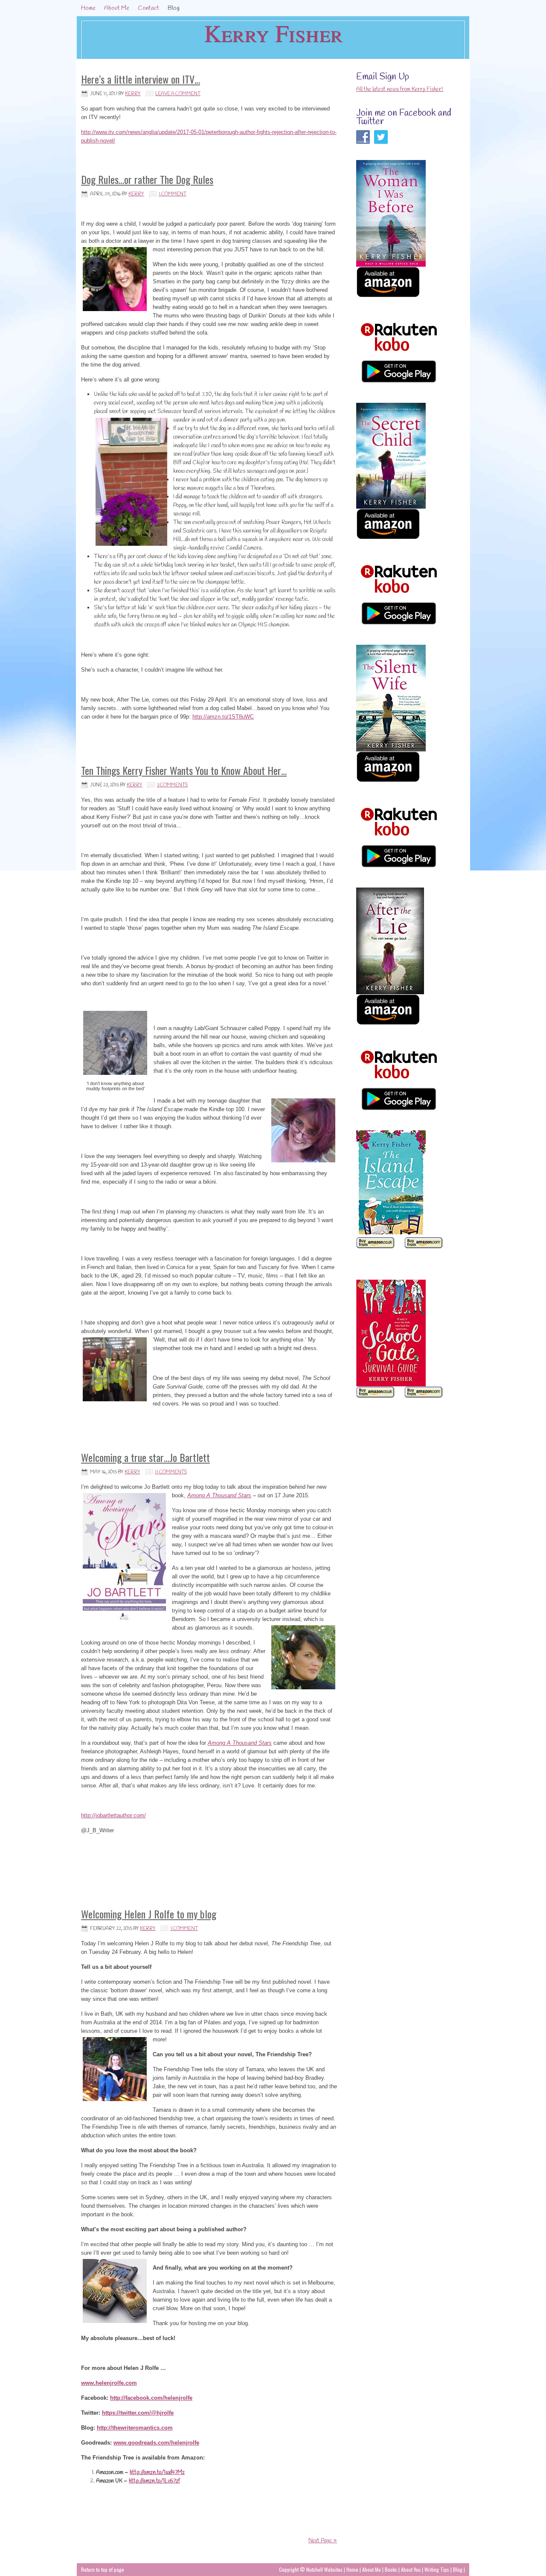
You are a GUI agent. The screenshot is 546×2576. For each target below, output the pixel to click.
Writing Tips (437, 2569)
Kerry (133, 94)
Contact (148, 8)
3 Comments (172, 785)
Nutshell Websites (324, 2569)
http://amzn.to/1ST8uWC (223, 717)
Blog (174, 8)
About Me (117, 8)
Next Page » (323, 2541)
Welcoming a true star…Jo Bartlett (145, 1457)
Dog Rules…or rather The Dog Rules (147, 179)
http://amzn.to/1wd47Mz (157, 2473)
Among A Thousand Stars (219, 1495)
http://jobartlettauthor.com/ (113, 1815)
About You (411, 2569)
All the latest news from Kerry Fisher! (400, 89)
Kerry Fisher (273, 33)
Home (88, 8)
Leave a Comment (178, 94)
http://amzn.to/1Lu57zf (154, 2481)
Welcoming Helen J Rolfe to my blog (149, 1914)
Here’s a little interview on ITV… (141, 79)
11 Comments (171, 1472)
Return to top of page (103, 2569)
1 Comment (173, 194)
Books (392, 2569)
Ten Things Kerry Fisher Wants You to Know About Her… (184, 770)
